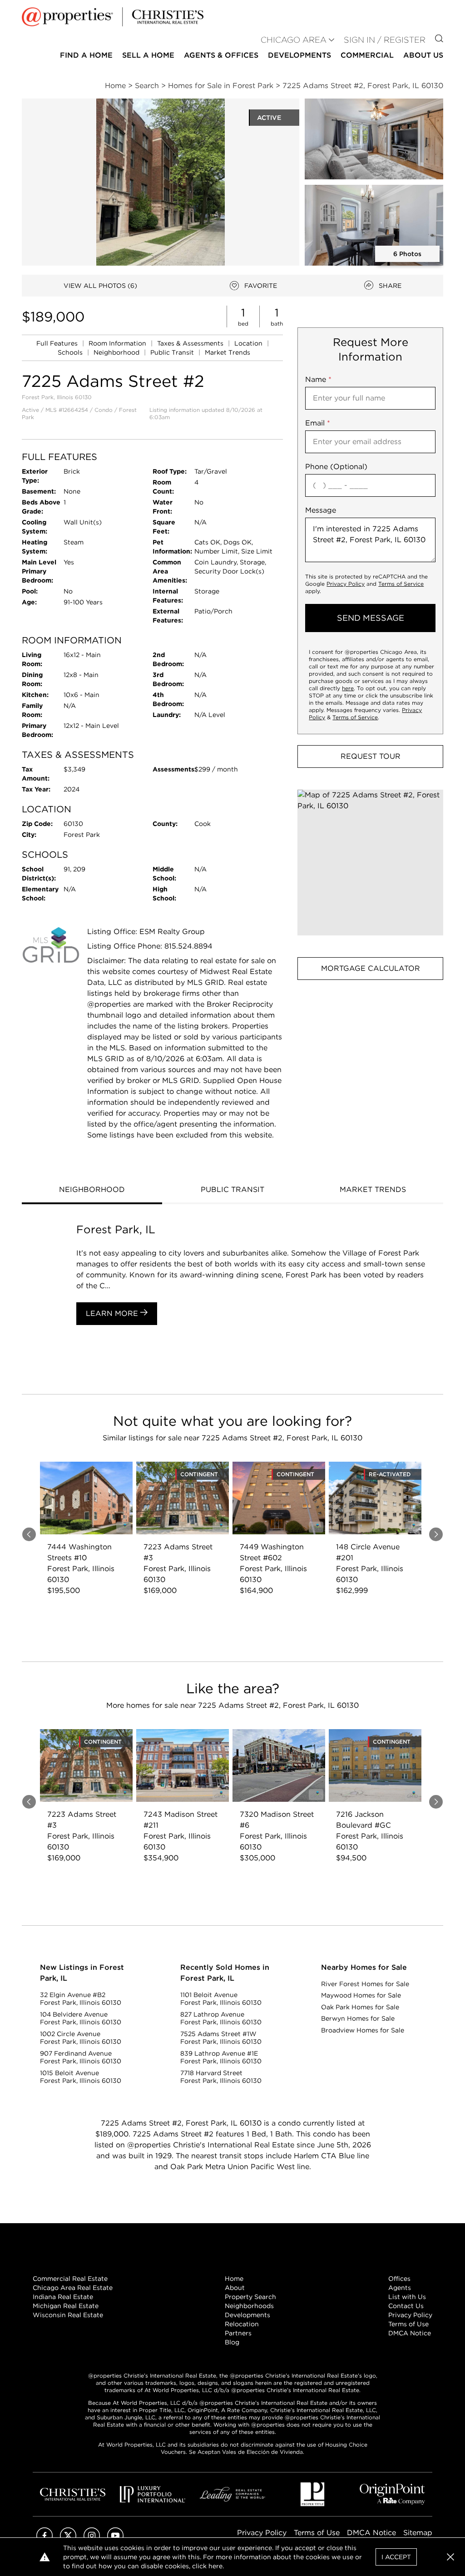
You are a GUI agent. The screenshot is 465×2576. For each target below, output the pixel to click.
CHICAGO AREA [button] (294, 40)
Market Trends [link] (228, 352)
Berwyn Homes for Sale (358, 2018)
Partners (238, 2333)
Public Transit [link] (173, 352)
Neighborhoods (249, 2306)
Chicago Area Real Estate (73, 2288)
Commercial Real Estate (70, 2279)
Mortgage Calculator (371, 968)
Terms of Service (401, 584)
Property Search (250, 2297)
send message (371, 618)
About (235, 2288)
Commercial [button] (367, 55)
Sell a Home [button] (148, 55)
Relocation (242, 2324)
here (348, 688)
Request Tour (371, 756)
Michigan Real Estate (66, 2306)
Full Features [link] (58, 343)
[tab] (92, 1191)
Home (234, 2279)
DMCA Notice (410, 2333)
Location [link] (249, 343)
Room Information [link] (118, 343)
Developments (299, 55)
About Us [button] (423, 55)
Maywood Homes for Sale (361, 1995)
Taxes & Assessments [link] (191, 343)
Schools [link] (71, 352)
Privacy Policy (346, 584)
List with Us (407, 2297)
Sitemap (418, 2533)
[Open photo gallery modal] (374, 139)
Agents (400, 2288)
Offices (399, 2279)
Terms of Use (408, 2324)
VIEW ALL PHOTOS (100, 286)
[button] (370, 863)
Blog (232, 2342)
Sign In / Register (385, 40)
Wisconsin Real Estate (68, 2315)
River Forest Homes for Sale (365, 1984)
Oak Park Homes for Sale (360, 2007)
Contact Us (406, 2306)
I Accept (396, 2557)
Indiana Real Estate (63, 2297)
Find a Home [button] (86, 55)
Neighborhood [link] (117, 352)
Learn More (113, 1313)
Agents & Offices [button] (221, 55)
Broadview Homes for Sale (363, 2030)
